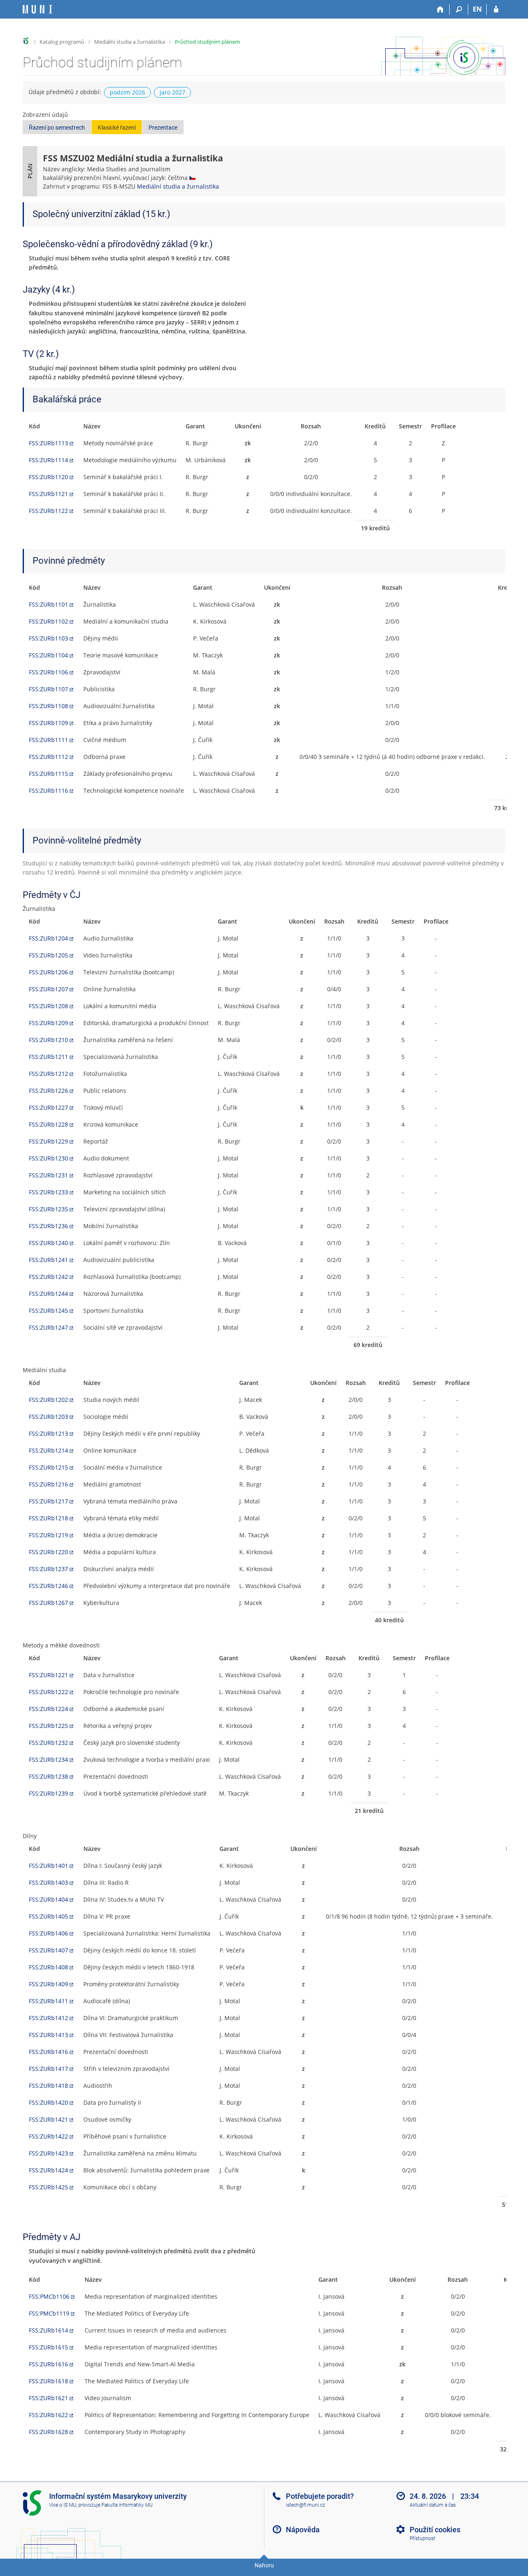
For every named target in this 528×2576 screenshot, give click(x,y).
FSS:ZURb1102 (48, 621)
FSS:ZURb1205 (48, 955)
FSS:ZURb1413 (48, 2035)
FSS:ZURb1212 (48, 1074)
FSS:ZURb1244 (48, 1294)
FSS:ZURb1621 (48, 2398)
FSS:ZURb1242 (48, 1277)
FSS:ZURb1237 (48, 1569)
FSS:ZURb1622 (48, 2415)
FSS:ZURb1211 (48, 1057)
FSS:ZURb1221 (48, 1675)
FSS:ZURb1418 (48, 2086)
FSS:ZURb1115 (48, 774)
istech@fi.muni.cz (305, 2505)
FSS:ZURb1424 (48, 2170)
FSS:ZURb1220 (48, 1552)
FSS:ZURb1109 (48, 723)
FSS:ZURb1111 (48, 740)
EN (477, 9)
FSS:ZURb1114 (48, 460)
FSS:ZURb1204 (48, 938)
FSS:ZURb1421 (48, 2119)
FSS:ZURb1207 (48, 989)
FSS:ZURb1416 (48, 2052)
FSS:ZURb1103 (48, 638)
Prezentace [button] (163, 128)
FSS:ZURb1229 (48, 1141)
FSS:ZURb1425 (48, 2187)
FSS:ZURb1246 (48, 1586)
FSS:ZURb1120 (48, 477)
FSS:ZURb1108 (48, 706)
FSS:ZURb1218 (48, 1518)
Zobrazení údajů (45, 115)
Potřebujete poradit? (320, 2496)
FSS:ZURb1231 (48, 1175)
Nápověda (303, 2530)
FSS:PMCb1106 (49, 2296)
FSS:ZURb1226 (48, 1091)
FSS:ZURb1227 (48, 1107)
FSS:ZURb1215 (48, 1467)
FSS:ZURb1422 (48, 2136)
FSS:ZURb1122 (48, 511)
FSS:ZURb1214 (48, 1450)
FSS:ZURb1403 (48, 1882)
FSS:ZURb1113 (48, 443)
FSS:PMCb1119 (49, 2313)
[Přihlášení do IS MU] (496, 9)
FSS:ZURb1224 (48, 1709)
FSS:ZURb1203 (48, 1417)
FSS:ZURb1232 (48, 1743)
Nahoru (264, 2565)
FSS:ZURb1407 (48, 1950)
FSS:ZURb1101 (48, 604)
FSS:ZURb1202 (48, 1400)
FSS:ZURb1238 (48, 1776)
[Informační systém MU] (26, 41)
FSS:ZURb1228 (48, 1124)
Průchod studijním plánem (207, 42)
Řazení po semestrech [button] (57, 128)
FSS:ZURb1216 (48, 1484)
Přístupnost (422, 2538)
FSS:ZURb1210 (48, 1040)
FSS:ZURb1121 (48, 494)
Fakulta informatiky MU (127, 2505)
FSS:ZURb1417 (48, 2069)
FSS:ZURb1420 (48, 2102)
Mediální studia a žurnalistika (130, 42)
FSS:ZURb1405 (48, 1916)
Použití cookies (435, 2530)
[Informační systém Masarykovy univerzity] (38, 9)
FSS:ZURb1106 (48, 672)
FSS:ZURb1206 (48, 972)
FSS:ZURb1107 (48, 689)
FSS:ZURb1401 (48, 1866)
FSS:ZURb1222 (48, 1692)
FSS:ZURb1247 (48, 1327)
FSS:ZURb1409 (48, 1984)
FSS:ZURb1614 (48, 2330)
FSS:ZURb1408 (48, 1967)
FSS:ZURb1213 (48, 1433)
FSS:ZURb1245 (48, 1310)
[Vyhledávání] (459, 9)
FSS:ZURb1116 (48, 791)
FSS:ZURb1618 (48, 2381)
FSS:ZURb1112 (48, 757)
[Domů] (440, 9)
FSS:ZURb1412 (48, 2018)
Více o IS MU (63, 2505)
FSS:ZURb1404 (48, 1899)
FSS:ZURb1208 (48, 1006)
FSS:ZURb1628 (48, 2432)
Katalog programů (62, 42)
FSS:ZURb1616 (48, 2364)
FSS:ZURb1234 (48, 1759)
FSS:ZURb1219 (48, 1535)
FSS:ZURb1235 (48, 1209)
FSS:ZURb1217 (48, 1501)
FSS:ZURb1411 (48, 2001)
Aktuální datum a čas (433, 2505)
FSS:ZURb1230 (48, 1158)
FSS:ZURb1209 (48, 1023)
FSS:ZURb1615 (48, 2347)
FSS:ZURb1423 (48, 2153)
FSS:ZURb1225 (48, 1726)
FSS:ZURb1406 (48, 1933)
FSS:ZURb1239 (48, 1793)
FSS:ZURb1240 (48, 1243)
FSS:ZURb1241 (48, 1260)
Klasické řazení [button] (117, 128)
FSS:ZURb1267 (48, 1603)
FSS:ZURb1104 (48, 655)
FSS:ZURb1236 (48, 1226)
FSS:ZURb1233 (48, 1192)
